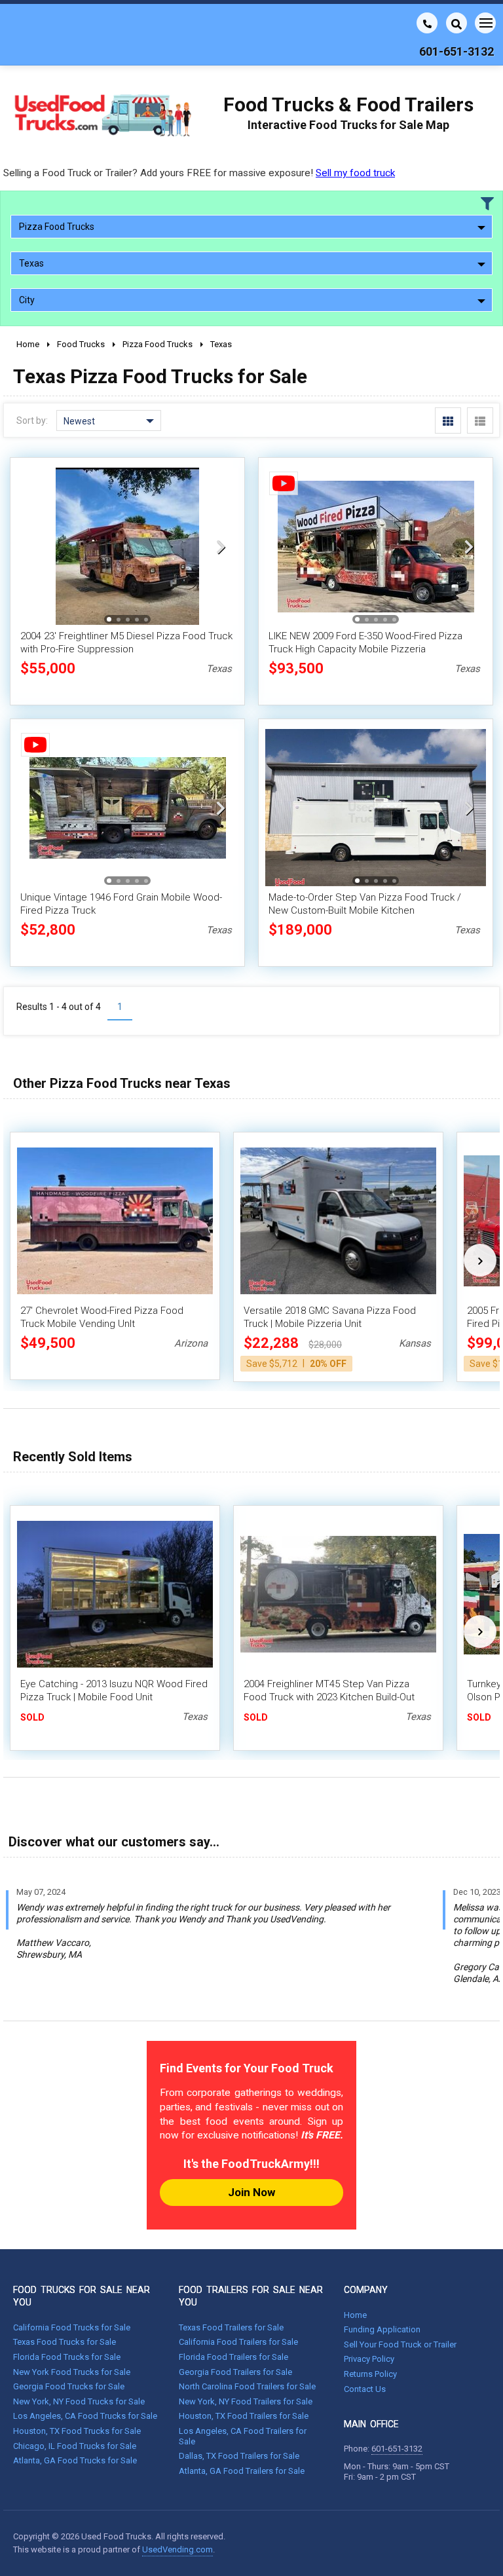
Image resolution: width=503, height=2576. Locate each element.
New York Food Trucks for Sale (72, 2372)
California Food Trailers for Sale (238, 2342)
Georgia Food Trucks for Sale (69, 2386)
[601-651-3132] (427, 23)
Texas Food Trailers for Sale (231, 2327)
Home (355, 2315)
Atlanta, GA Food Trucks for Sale (75, 2460)
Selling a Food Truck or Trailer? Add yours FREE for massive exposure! (199, 173)
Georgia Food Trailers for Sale (235, 2372)
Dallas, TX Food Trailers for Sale (239, 2456)
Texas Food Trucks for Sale (65, 2342)
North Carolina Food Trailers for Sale (247, 2386)
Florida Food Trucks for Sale (67, 2357)
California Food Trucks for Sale (72, 2327)
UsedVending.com (177, 2549)
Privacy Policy (369, 2359)
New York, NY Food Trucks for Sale (79, 2401)
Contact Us (365, 2389)
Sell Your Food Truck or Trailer (400, 2344)
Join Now (251, 2192)
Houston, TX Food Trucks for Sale (77, 2431)
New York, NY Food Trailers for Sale (246, 2401)
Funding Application (382, 2329)
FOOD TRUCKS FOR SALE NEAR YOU (82, 2296)
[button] (221, 546)
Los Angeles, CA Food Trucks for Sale (85, 2416)
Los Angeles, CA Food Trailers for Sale (243, 2436)
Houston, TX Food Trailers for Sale (244, 2416)
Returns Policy (370, 2374)
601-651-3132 (397, 2449)
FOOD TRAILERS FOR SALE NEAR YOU (251, 2296)
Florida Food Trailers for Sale (233, 2357)
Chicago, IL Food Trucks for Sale (75, 2446)
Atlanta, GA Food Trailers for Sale (242, 2471)
